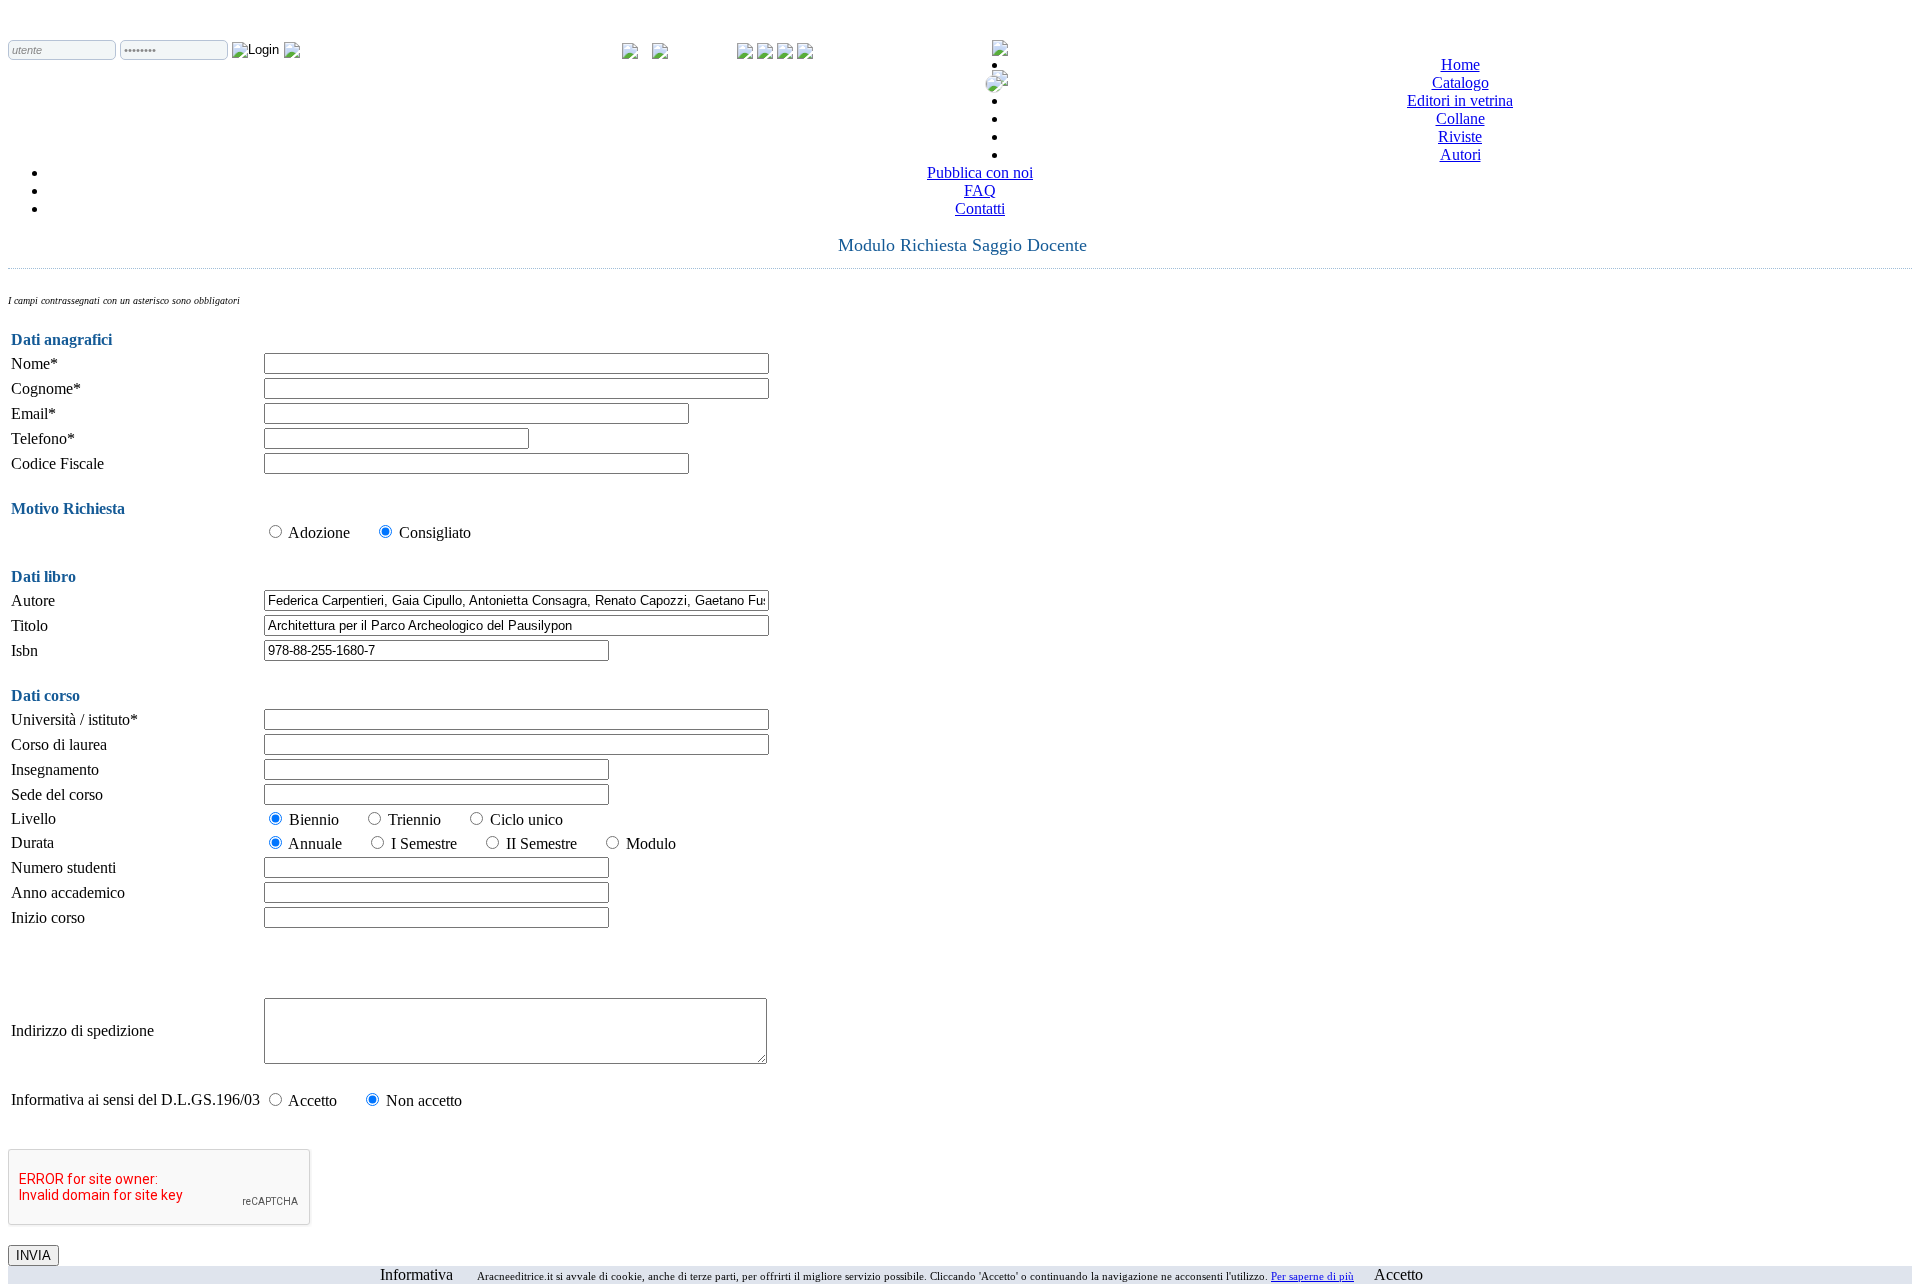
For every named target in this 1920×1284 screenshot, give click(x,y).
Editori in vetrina (1460, 100)
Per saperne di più (1312, 1276)
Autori (1460, 154)
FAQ (980, 190)
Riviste (1460, 136)
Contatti (980, 208)
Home (1460, 64)
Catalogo (1460, 82)
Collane (1460, 118)
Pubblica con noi (980, 172)
